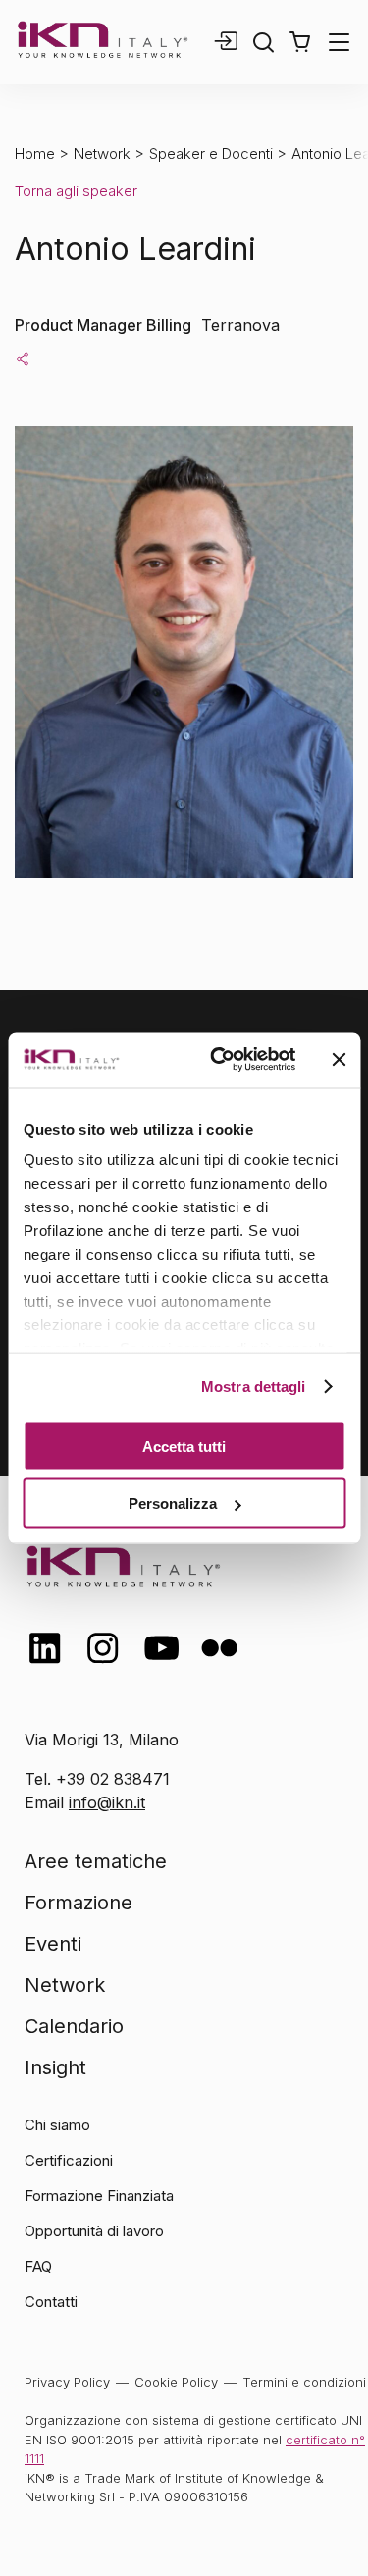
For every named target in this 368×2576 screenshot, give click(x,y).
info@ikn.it (107, 1802)
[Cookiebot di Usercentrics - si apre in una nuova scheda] (219, 1060)
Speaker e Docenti (211, 154)
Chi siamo (57, 2125)
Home (35, 154)
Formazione (79, 1903)
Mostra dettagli (254, 1387)
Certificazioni (69, 2160)
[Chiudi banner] (339, 1059)
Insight (55, 2067)
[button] (300, 42)
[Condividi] (23, 358)
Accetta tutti (184, 1446)
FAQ (38, 2266)
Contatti (51, 2302)
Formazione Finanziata (99, 2196)
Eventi (53, 1944)
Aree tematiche (96, 1861)
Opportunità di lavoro (94, 2231)
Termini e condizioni (304, 2382)
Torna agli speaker (76, 191)
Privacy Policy (67, 2382)
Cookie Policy (176, 2382)
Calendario (74, 2026)
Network (102, 154)
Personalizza (173, 1503)
